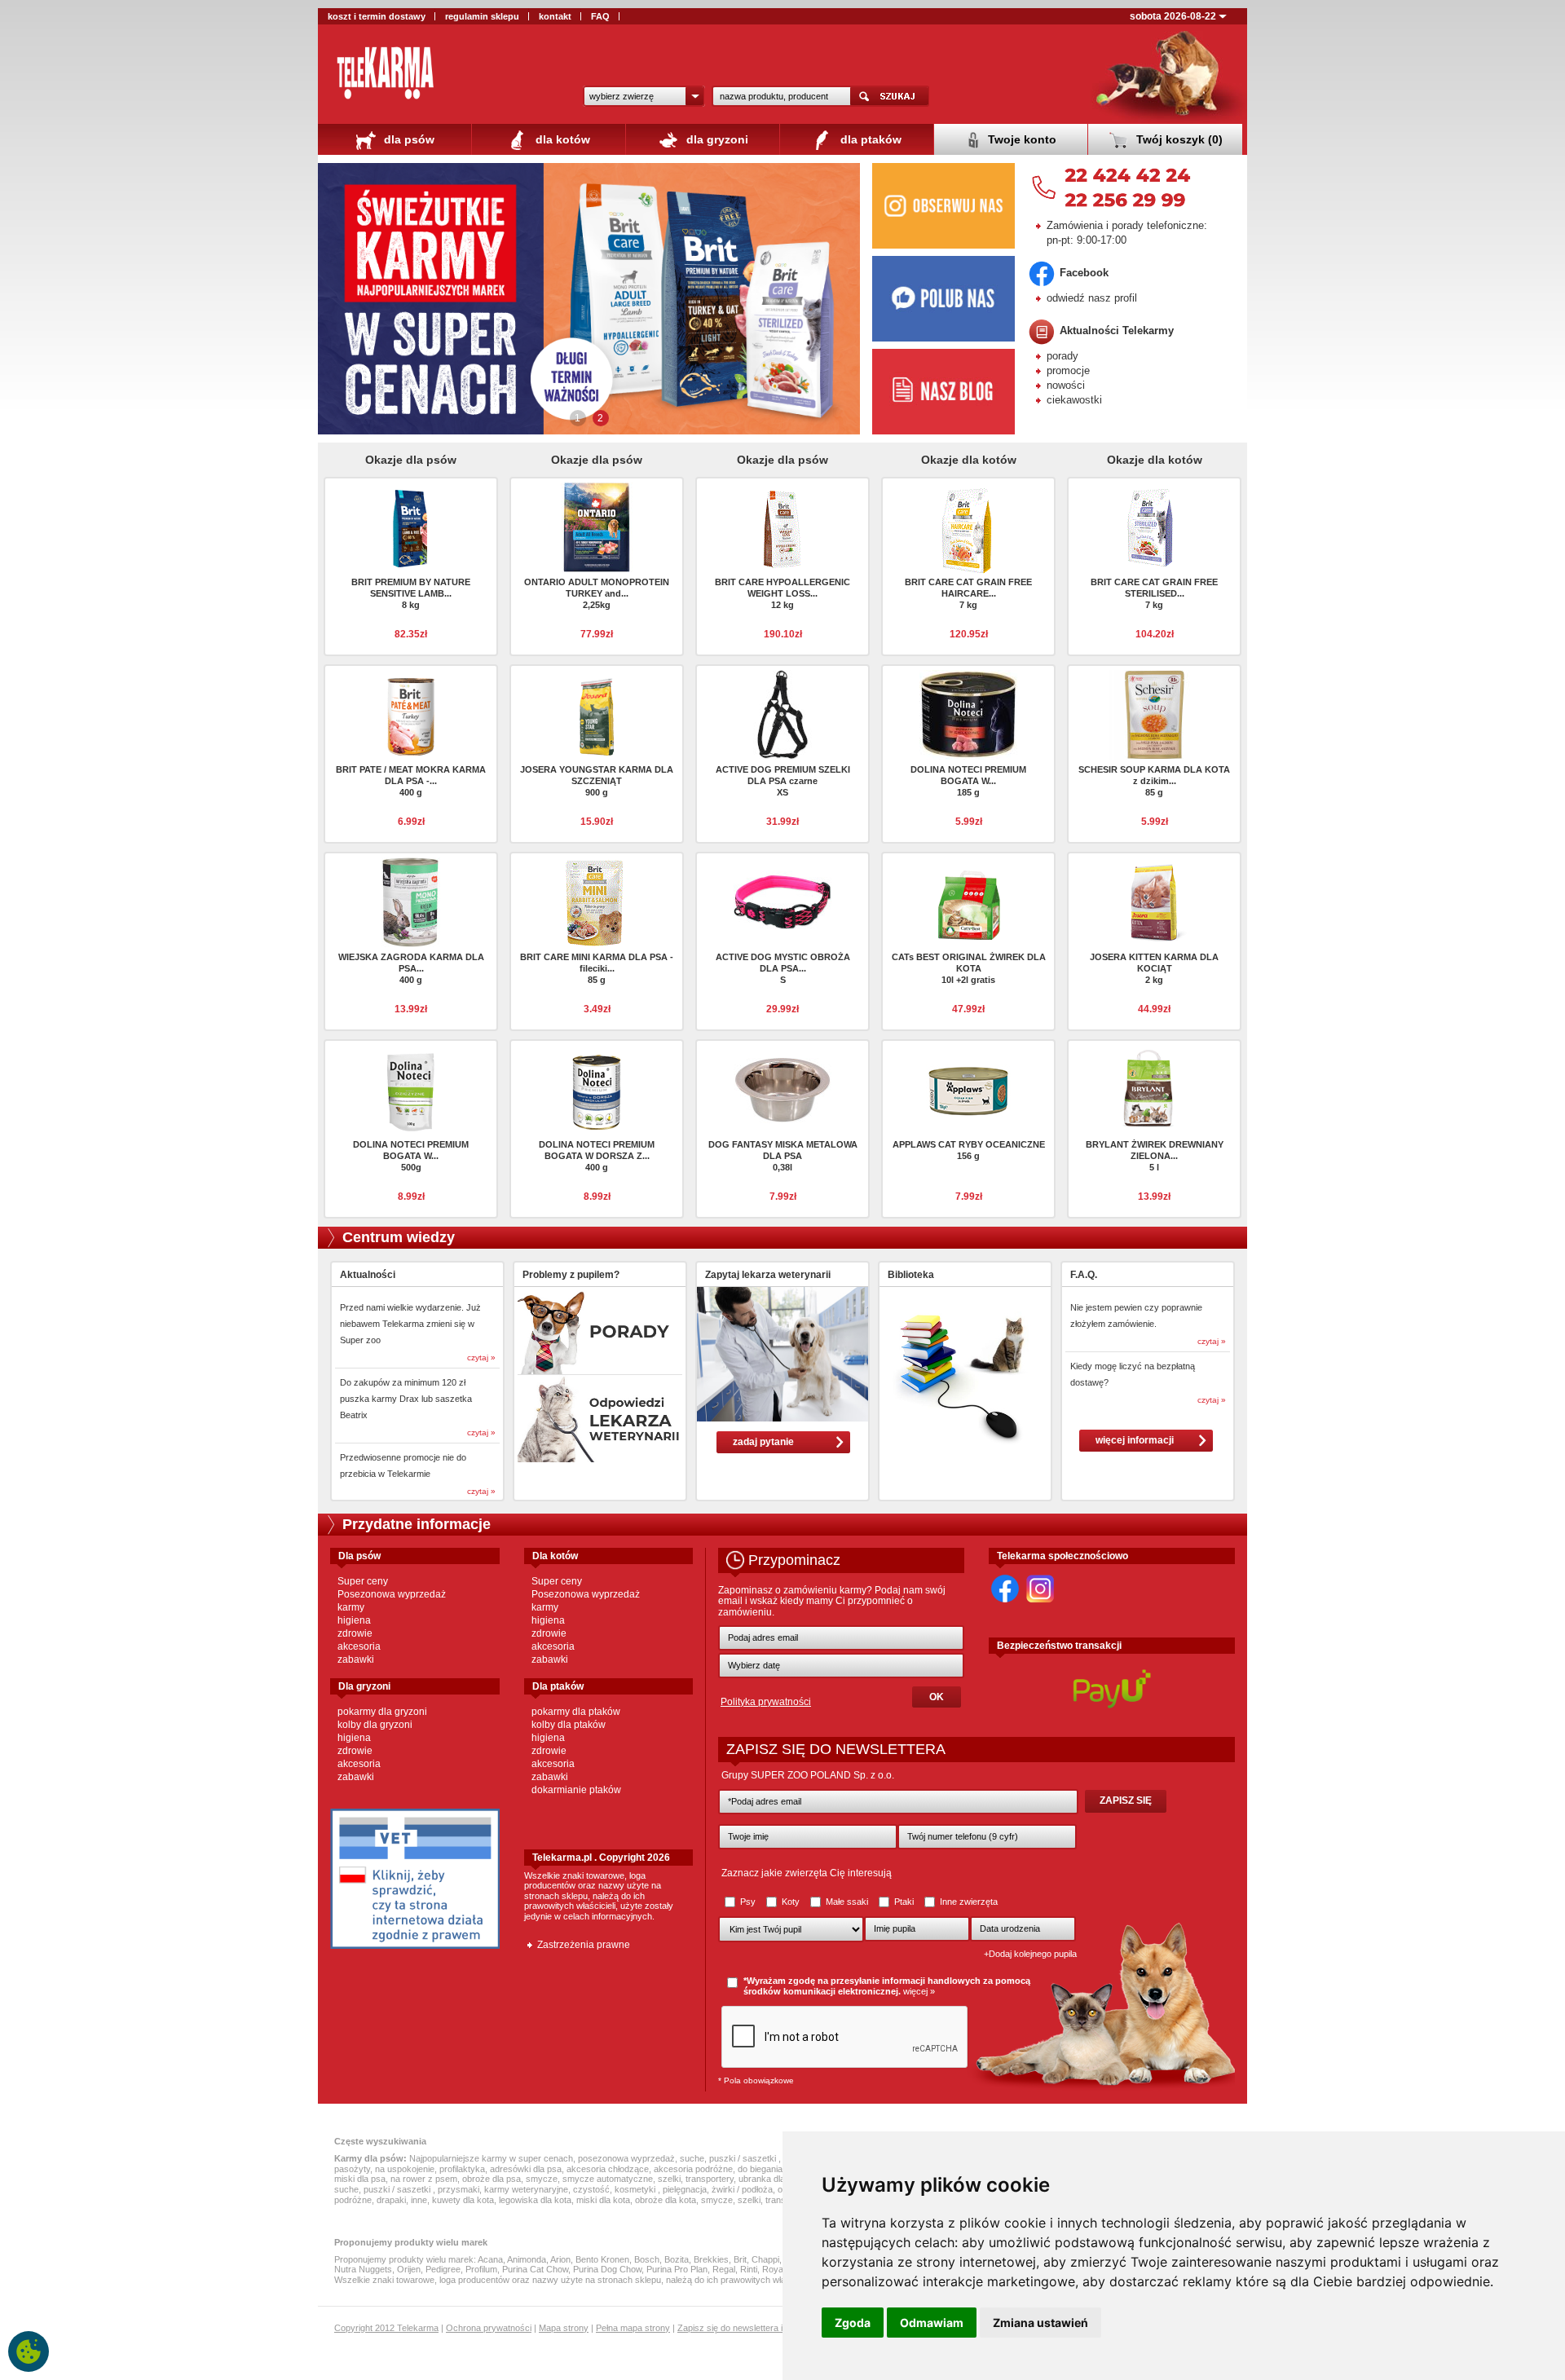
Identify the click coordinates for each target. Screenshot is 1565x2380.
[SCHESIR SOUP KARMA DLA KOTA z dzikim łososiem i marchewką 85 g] (1154, 713)
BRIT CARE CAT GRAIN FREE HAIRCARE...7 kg (968, 593)
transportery (710, 2179)
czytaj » (481, 1357)
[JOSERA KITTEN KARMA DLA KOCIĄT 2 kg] (1154, 901)
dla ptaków (869, 139)
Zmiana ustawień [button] (1040, 2323)
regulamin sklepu (482, 16)
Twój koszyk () (1178, 139)
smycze (542, 2179)
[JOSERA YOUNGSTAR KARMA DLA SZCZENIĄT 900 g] (597, 713)
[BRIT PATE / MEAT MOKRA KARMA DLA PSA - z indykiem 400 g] (411, 713)
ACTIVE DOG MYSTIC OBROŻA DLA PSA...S (783, 968)
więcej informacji (1135, 1440)
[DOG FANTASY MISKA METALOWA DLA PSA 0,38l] (782, 1088)
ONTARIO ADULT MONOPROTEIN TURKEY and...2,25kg (597, 593)
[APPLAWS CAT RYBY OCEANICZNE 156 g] (968, 1088)
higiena (354, 1620)
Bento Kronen (602, 2259)
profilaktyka (462, 2169)
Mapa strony (564, 2328)
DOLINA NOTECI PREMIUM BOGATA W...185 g (968, 781)
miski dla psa (360, 2179)
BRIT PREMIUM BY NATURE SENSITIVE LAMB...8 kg (411, 593)
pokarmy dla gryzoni (382, 1712)
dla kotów (561, 139)
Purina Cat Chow (535, 2269)
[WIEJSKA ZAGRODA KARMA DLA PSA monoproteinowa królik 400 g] (411, 901)
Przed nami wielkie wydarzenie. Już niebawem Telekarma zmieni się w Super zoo (410, 1324)
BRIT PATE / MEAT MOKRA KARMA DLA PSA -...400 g (411, 781)
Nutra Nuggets (363, 2269)
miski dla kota (603, 2200)
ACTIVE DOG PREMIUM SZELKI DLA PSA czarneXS (783, 781)
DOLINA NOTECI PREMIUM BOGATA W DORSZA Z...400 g (597, 1156)
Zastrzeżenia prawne (584, 1945)
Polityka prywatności (766, 1702)
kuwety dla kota (463, 2200)
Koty (791, 1902)
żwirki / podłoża (742, 2189)
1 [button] (578, 418)
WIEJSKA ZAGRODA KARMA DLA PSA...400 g (411, 968)
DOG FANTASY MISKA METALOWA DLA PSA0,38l (783, 1156)
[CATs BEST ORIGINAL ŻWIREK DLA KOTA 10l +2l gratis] (968, 901)
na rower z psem (424, 2179)
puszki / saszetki (744, 2158)
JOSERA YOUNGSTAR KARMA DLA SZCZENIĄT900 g (597, 781)
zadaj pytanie (763, 1442)
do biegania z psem (776, 2169)
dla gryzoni (716, 139)
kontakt (555, 16)
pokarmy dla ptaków (576, 1712)
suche (692, 2158)
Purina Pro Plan (677, 2269)
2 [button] (600, 418)
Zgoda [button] (853, 2323)
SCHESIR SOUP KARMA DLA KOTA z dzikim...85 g (1154, 781)
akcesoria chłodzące (608, 2169)
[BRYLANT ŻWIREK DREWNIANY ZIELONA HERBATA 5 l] (1154, 1088)
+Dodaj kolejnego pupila (1030, 1954)
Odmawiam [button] (932, 2323)
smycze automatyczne (608, 2179)
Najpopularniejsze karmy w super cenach (491, 2158)
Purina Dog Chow (607, 2269)
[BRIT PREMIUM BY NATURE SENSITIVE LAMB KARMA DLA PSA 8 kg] (411, 526)
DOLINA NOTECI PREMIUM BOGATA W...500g (411, 1156)
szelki (669, 2179)
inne (419, 2200)
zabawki (356, 1659)
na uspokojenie (405, 2169)
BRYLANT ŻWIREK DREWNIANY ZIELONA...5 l (1155, 1156)
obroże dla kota (666, 2200)
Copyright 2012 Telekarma (386, 2328)
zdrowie (355, 1633)
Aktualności (368, 1275)
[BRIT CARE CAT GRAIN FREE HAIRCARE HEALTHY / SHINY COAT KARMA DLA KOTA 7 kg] (968, 530)
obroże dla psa (492, 2179)
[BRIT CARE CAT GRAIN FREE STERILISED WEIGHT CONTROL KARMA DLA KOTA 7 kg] (1154, 526)
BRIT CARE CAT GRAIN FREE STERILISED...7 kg (1154, 593)
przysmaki (458, 2189)
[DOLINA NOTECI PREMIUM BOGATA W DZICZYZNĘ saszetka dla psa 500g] (411, 1088)
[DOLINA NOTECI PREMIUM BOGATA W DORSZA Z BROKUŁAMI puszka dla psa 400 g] (597, 1088)
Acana (490, 2259)
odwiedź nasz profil (1092, 298)
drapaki (391, 2200)
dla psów (408, 139)
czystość (591, 2189)
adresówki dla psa (526, 2169)
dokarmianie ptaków (576, 1790)
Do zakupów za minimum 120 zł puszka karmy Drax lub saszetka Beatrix (406, 1399)
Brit (740, 2259)
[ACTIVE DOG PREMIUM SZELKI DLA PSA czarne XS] (782, 713)
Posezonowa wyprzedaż (392, 1594)
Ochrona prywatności (489, 2328)
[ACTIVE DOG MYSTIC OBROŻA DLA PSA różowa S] (782, 901)
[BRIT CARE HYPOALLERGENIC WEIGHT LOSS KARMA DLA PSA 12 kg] (782, 526)
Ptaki (904, 1902)
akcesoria (359, 1646)
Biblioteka (911, 1275)
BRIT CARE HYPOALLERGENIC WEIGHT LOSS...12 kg (782, 593)
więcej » (919, 1991)
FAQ (600, 16)
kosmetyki (636, 2189)
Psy (748, 1902)
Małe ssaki (847, 1902)
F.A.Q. (1084, 1275)
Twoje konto (1021, 139)
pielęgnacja (685, 2189)
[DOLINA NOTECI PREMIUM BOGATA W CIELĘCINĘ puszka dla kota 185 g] (968, 713)
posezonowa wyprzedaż (626, 2158)
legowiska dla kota (535, 2200)
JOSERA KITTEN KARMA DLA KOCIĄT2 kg (1154, 968)
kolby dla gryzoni (375, 1725)
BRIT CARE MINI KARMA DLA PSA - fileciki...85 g (597, 968)
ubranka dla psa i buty (782, 2179)
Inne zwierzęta (968, 1902)
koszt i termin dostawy (377, 16)
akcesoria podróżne (693, 2169)
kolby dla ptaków (569, 1725)
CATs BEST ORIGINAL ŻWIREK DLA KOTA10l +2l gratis (969, 968)
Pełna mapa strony (633, 2328)
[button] (644, 96)
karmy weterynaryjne (526, 2189)
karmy (351, 1607)
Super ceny (363, 1581)
